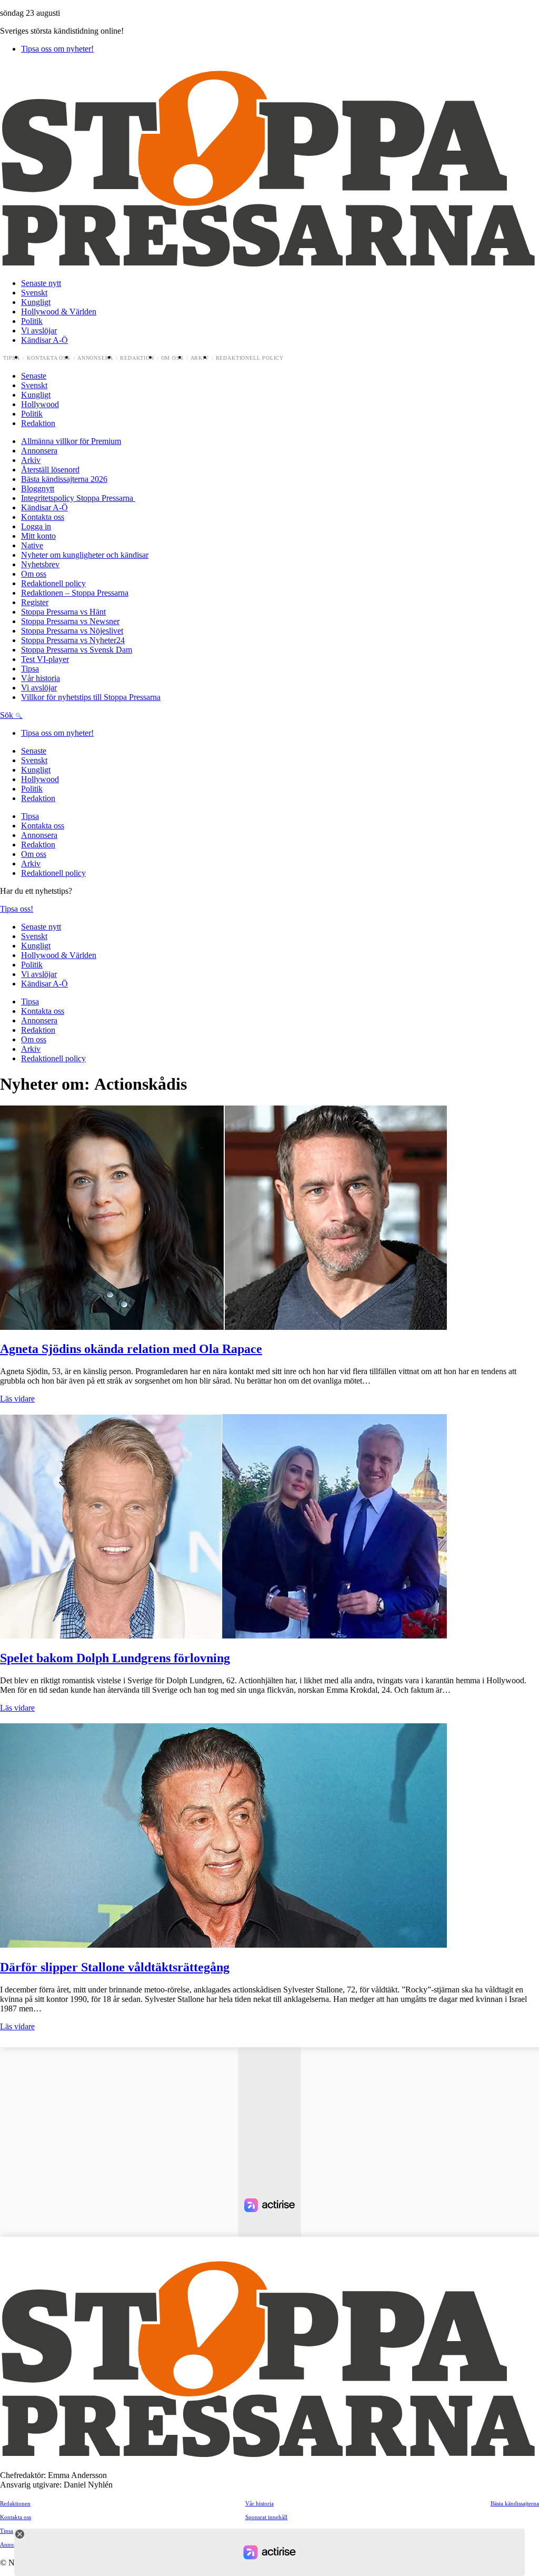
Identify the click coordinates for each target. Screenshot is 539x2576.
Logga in (36, 526)
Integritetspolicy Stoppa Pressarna (78, 498)
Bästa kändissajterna (515, 2503)
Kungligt (36, 302)
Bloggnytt (38, 488)
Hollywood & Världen (59, 312)
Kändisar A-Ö (44, 340)
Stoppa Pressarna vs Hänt (63, 612)
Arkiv (200, 358)
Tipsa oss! (17, 909)
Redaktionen (15, 2503)
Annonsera (95, 358)
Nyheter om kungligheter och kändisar (85, 555)
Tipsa (12, 358)
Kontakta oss (49, 358)
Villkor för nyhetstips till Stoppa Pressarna (91, 697)
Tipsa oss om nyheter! (57, 49)
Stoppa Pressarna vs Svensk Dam (77, 650)
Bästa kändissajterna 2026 (64, 479)
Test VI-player (45, 659)
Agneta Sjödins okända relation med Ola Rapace (131, 1349)
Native (32, 545)
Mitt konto (38, 536)
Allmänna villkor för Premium (71, 441)
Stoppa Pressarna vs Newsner (70, 621)
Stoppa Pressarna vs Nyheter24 (73, 640)
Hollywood (40, 404)
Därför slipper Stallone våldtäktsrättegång (115, 1967)
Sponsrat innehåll (266, 2517)
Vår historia (41, 678)
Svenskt (34, 293)
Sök (8, 715)
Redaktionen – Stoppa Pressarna (75, 593)
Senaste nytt (41, 283)
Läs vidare (17, 1399)
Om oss (172, 358)
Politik (32, 321)
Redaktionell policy (250, 358)
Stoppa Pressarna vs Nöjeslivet (72, 631)
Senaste (34, 376)
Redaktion (137, 358)
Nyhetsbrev (40, 564)
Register (35, 602)
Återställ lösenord (50, 470)
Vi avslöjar (39, 330)
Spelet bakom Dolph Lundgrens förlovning (115, 1658)
